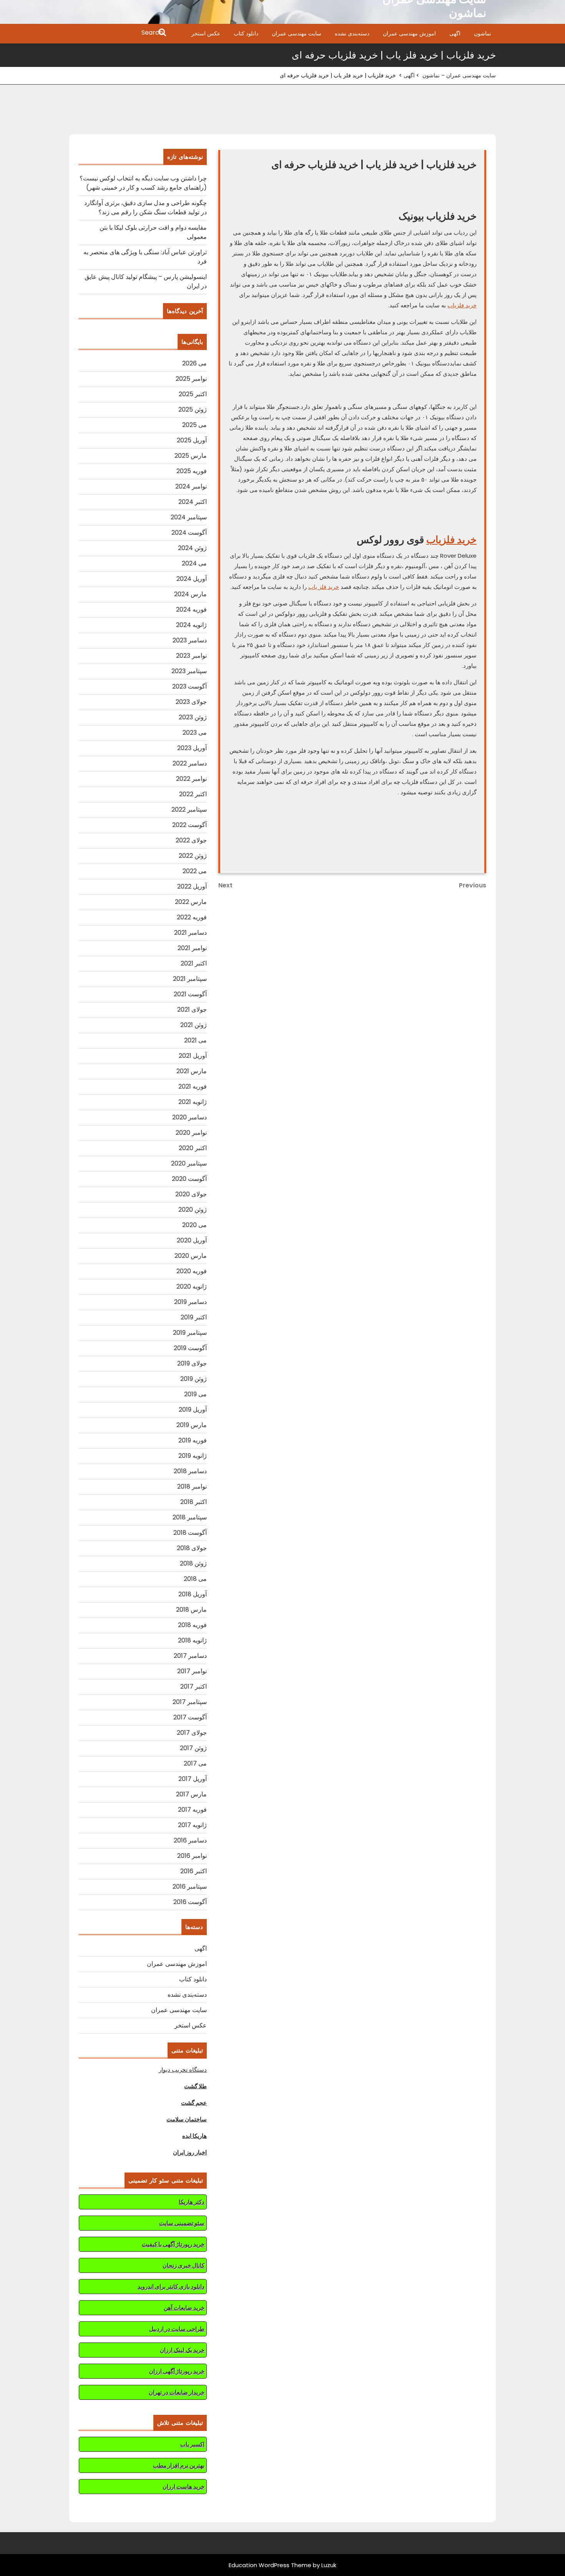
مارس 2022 (191, 902)
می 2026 (194, 363)
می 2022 (195, 871)
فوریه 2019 (193, 1440)
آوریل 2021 (193, 1056)
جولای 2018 (192, 1548)
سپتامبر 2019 (190, 1333)
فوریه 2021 (193, 1086)
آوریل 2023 (192, 748)
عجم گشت (194, 2103)
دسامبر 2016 (190, 1840)
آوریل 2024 (192, 579)
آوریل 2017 (193, 1779)
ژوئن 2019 (194, 1379)
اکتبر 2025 (193, 394)
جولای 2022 (191, 840)
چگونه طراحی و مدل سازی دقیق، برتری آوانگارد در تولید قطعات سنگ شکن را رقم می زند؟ (145, 208)
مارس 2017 (191, 1794)
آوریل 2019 (193, 1410)
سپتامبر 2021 (190, 979)
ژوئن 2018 (193, 1563)
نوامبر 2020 (191, 1133)
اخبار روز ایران (190, 2152)
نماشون (483, 33)
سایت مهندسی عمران (297, 33)
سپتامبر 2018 (190, 1517)
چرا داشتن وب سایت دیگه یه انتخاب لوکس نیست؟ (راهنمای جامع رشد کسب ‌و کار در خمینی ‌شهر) (143, 183)
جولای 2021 (192, 1010)
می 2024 (194, 563)
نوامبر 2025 (191, 379)
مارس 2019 (192, 1425)
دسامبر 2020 (189, 1117)
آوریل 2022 (192, 886)
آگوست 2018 (190, 1533)
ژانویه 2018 (192, 1640)
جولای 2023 (191, 702)
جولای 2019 (192, 1363)
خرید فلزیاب (462, 305)
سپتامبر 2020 (189, 1163)
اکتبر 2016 (194, 1871)
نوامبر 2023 (191, 656)
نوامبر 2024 (191, 486)
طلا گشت (195, 2086)
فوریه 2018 (192, 1625)
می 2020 (194, 1225)
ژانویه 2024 (191, 625)
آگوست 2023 (189, 686)
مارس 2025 (191, 456)
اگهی (455, 33)
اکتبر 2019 (194, 1317)
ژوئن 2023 (193, 717)
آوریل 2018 (193, 1594)
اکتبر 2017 (194, 1686)
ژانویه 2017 (192, 1825)
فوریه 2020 (192, 1271)
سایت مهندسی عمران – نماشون (459, 75)
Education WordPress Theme (270, 2565)
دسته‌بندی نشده (352, 33)
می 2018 (195, 1579)
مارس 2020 (191, 1256)
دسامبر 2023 (190, 640)
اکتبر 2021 (194, 963)
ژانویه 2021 (193, 1102)
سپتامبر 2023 (189, 671)
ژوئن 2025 (193, 409)
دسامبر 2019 (190, 1302)
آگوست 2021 (190, 994)
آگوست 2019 (190, 1348)
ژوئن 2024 (192, 548)
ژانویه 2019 (193, 1456)
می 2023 (195, 733)
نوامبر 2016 (192, 1856)
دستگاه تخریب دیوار (183, 2070)
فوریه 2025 (192, 471)
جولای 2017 (192, 1733)
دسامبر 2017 (190, 1656)
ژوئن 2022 (193, 856)
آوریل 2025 (192, 440)
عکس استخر (206, 33)
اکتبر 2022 (193, 794)
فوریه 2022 (192, 917)
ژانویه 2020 (192, 1286)
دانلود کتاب (246, 33)
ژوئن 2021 (194, 1025)
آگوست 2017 (190, 1717)
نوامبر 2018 (192, 1486)
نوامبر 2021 (192, 948)
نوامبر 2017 (192, 1671)
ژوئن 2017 (193, 1748)
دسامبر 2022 (190, 763)
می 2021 (195, 1040)
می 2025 (194, 425)
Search (118, 33)
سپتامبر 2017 (190, 1702)
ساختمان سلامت (187, 2119)
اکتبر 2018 (194, 1502)
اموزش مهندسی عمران (409, 33)
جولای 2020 (191, 1194)
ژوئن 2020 (193, 1210)
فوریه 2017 (192, 1810)
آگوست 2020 (189, 1179)
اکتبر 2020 (193, 1148)
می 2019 (195, 1394)
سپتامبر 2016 (190, 1887)
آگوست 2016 (190, 1902)
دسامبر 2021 (190, 933)
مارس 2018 (191, 1610)
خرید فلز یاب (324, 587)
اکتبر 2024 (193, 502)
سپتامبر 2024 (189, 517)
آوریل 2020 (192, 1240)
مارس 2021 (192, 1071)
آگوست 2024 (189, 533)
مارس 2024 (190, 594)
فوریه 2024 (191, 609)
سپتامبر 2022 (189, 809)
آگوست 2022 (189, 825)
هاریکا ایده (194, 2136)
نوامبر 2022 (191, 779)
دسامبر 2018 (190, 1471)
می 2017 (195, 1763)
